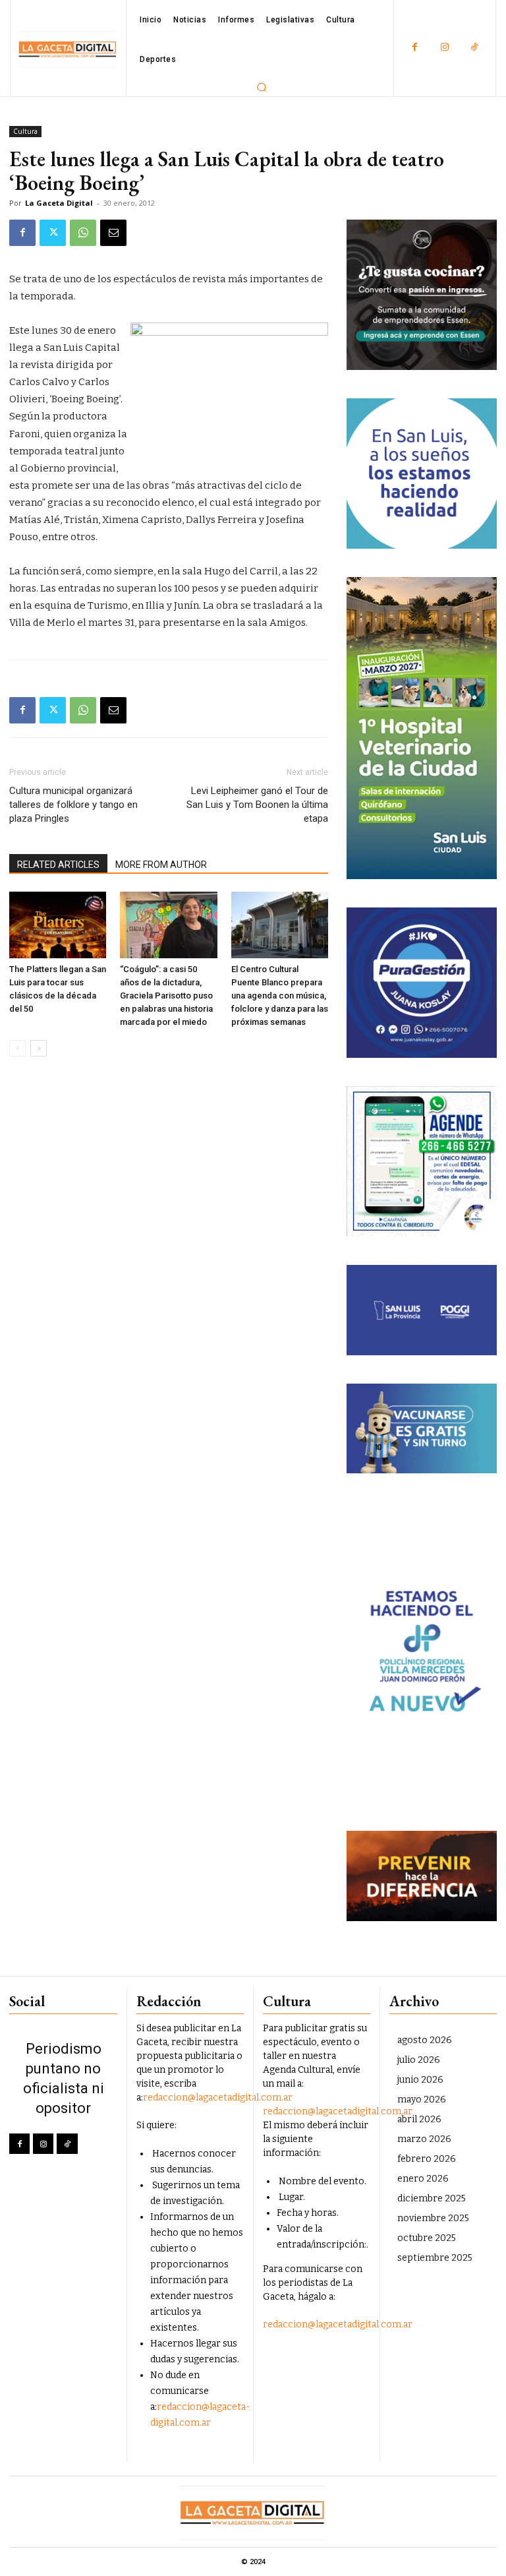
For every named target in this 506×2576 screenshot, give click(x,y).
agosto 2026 (425, 2040)
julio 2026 (419, 2060)
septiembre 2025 (435, 2258)
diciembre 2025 (432, 2198)
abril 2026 (419, 2119)
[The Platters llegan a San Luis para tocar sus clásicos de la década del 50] (58, 925)
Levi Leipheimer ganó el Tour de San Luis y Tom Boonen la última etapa (257, 805)
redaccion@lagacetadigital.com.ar (218, 2098)
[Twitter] (53, 233)
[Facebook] (415, 48)
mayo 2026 (422, 2100)
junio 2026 (420, 2080)
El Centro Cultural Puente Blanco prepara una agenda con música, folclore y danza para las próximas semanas (280, 996)
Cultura (25, 131)
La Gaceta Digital (59, 203)
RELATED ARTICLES (58, 865)
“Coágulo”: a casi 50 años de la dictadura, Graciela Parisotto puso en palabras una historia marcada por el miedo (166, 996)
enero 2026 (423, 2179)
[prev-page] (17, 1048)
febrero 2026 (427, 2159)
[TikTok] (474, 48)
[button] (262, 87)
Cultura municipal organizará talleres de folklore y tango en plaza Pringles (73, 805)
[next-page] (39, 1048)
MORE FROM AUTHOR (161, 865)
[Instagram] (444, 48)
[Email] (113, 233)
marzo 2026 (424, 2139)
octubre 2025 (427, 2238)
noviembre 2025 (433, 2218)
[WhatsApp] (83, 233)
